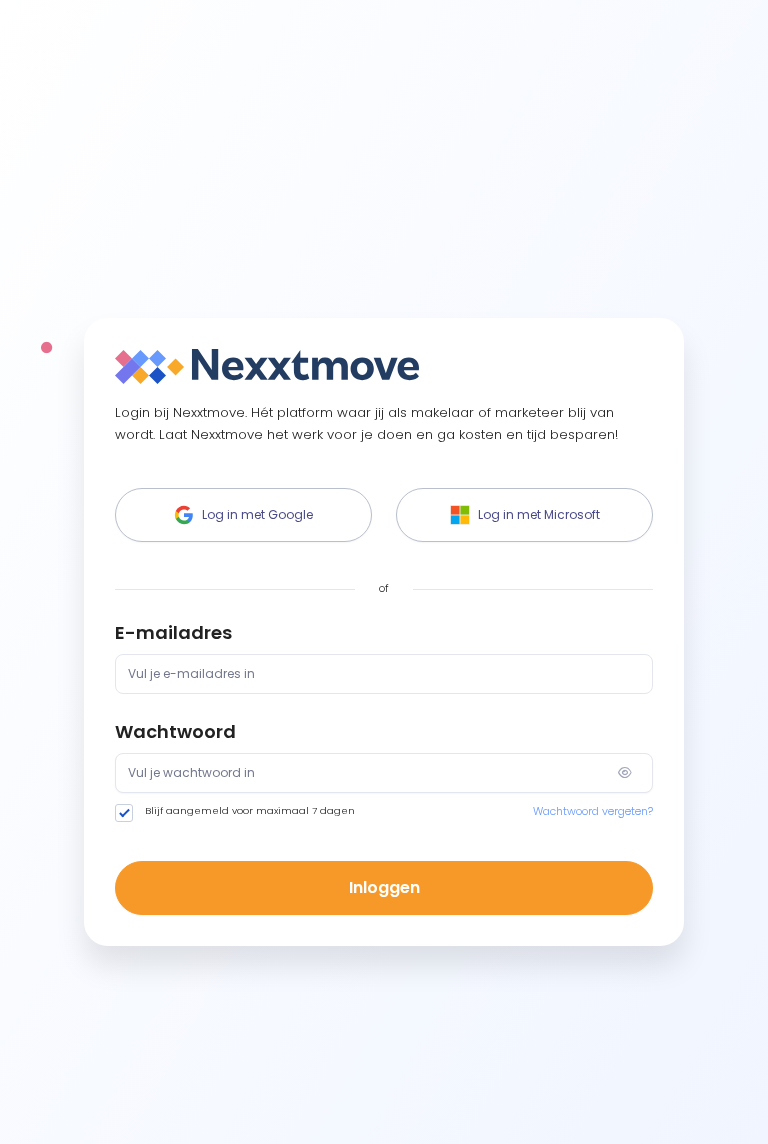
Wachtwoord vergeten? (593, 811)
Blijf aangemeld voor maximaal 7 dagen (250, 810)
